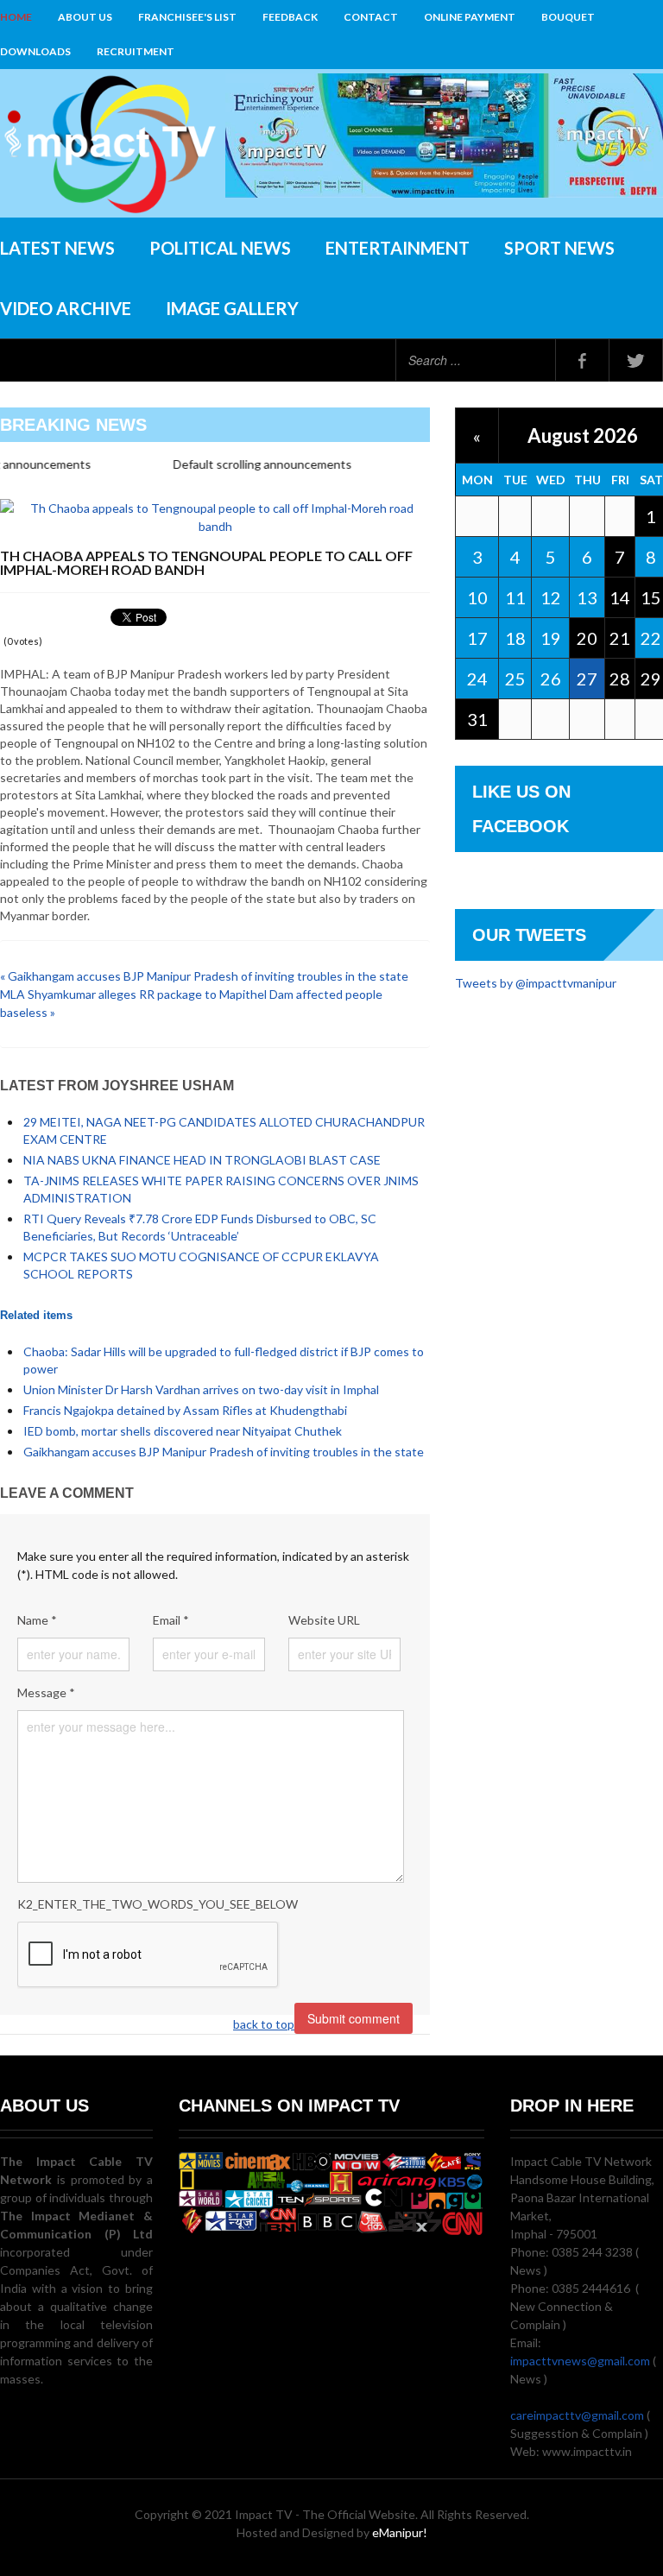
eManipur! (400, 2532)
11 (515, 597)
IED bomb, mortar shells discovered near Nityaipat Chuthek (183, 1431)
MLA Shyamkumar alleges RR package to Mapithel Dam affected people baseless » (191, 1003)
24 (477, 679)
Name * (37, 1620)
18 (515, 638)
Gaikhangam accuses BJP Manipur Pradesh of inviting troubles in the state (224, 1452)
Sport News (559, 248)
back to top (264, 2024)
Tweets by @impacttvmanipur (536, 983)
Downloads (35, 51)
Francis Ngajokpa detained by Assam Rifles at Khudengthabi (185, 1410)
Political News (220, 248)
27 (587, 679)
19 (551, 638)
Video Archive (66, 308)
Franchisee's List (187, 17)
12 (551, 597)
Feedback (290, 17)
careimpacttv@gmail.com (577, 2415)
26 (551, 679)
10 (477, 597)
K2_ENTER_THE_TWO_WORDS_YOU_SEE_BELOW (158, 1904)
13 (587, 597)
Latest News (57, 248)
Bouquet (568, 17)
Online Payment (470, 17)
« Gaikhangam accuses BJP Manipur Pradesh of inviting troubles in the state (204, 976)
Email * (171, 1620)
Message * (46, 1692)
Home (16, 17)
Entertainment (398, 248)
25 (515, 679)
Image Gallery (232, 308)
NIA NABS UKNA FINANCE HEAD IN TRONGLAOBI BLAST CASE (202, 1160)
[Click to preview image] (215, 516)
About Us (85, 17)
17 (477, 638)
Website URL (324, 1620)
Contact (371, 17)
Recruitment (136, 51)
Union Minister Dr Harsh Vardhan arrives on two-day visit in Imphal (201, 1389)
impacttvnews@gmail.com (580, 2361)
